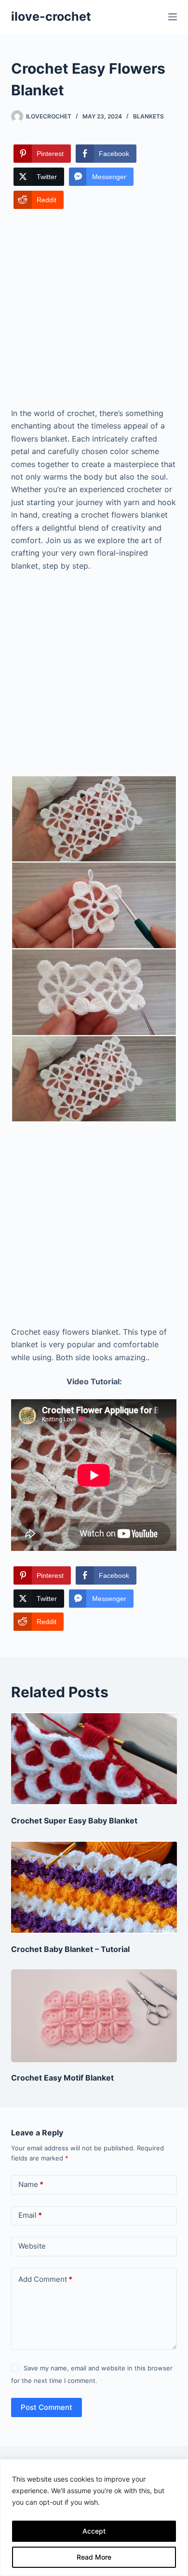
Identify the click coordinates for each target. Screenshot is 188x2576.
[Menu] (173, 17)
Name (31, 2184)
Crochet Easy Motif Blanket (62, 2078)
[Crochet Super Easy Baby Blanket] (94, 1759)
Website (32, 2246)
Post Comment (47, 2407)
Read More (94, 2557)
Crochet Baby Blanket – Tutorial (70, 1949)
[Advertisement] (94, 309)
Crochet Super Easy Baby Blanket (74, 1821)
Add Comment (45, 2279)
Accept (94, 2531)
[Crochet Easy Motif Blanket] (94, 2016)
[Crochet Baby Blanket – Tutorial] (94, 1887)
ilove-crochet (51, 16)
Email (30, 2215)
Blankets (148, 116)
